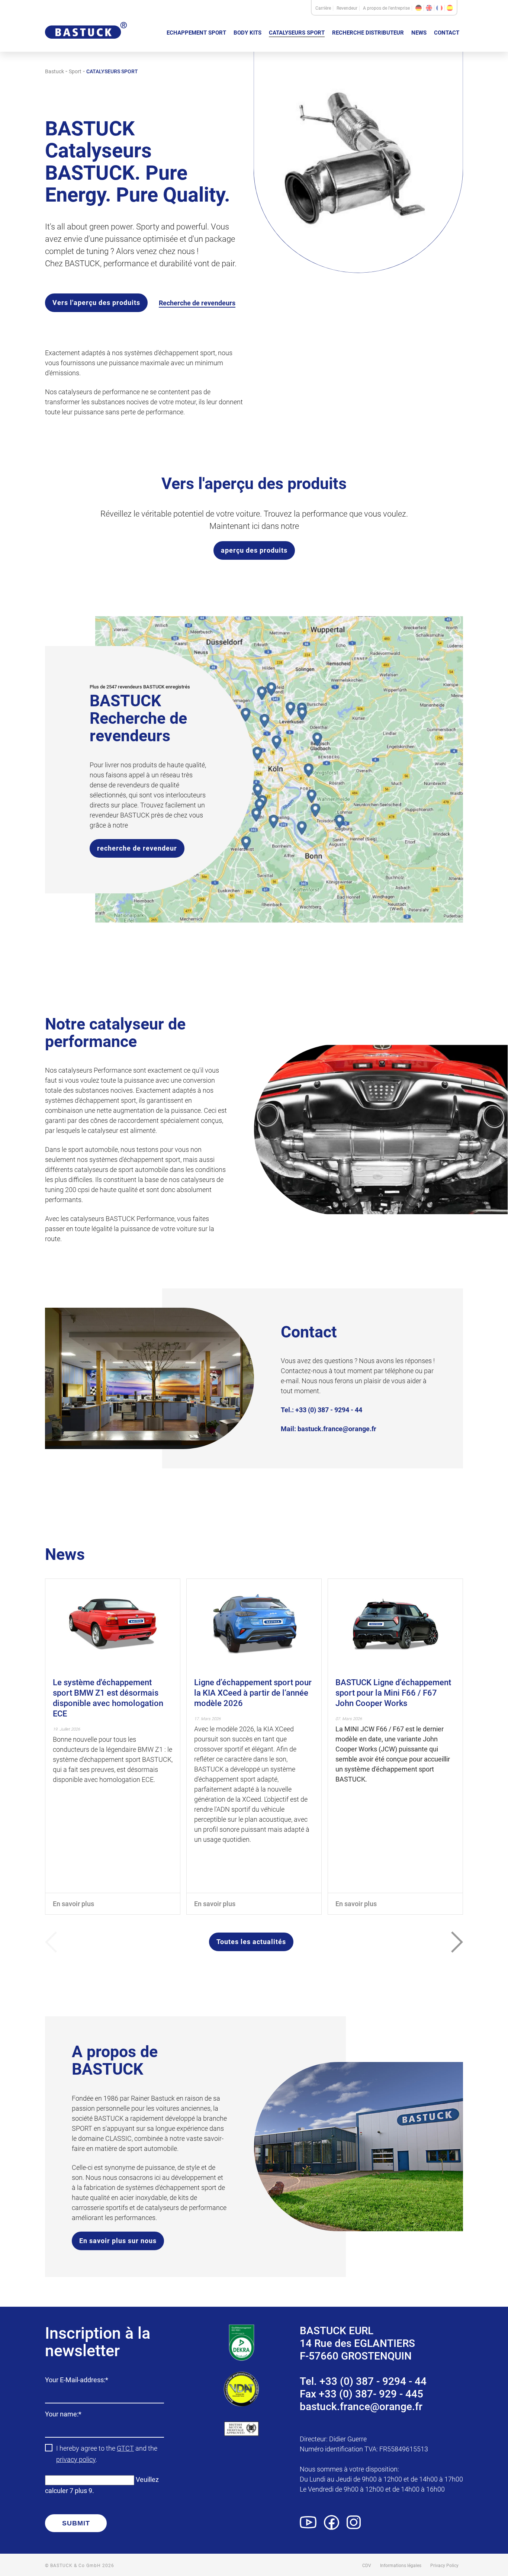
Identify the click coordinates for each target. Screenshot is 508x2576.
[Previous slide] (51, 1942)
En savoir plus (73, 1904)
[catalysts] (429, 8)
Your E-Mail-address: (77, 2381)
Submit (76, 2523)
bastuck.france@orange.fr (337, 1429)
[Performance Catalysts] (450, 8)
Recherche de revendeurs (197, 303)
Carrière (323, 8)
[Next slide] (457, 1942)
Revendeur (347, 8)
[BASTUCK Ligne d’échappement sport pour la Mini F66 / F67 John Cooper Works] (395, 1624)
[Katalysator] (419, 8)
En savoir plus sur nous (118, 2241)
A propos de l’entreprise (386, 8)
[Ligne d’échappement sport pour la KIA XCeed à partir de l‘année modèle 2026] (254, 1624)
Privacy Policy (444, 2566)
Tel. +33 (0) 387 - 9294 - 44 (363, 2381)
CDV (367, 2566)
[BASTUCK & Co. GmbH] (86, 44)
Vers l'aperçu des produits (96, 303)
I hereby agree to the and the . (107, 2454)
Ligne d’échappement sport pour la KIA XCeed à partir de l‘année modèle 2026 (253, 1693)
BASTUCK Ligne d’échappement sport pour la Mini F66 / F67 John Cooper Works (393, 1693)
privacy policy (76, 2459)
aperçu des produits (254, 550)
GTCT (125, 2448)
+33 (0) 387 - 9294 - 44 (329, 1410)
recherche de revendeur (137, 848)
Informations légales (401, 2566)
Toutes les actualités (251, 1942)
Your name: (63, 2415)
